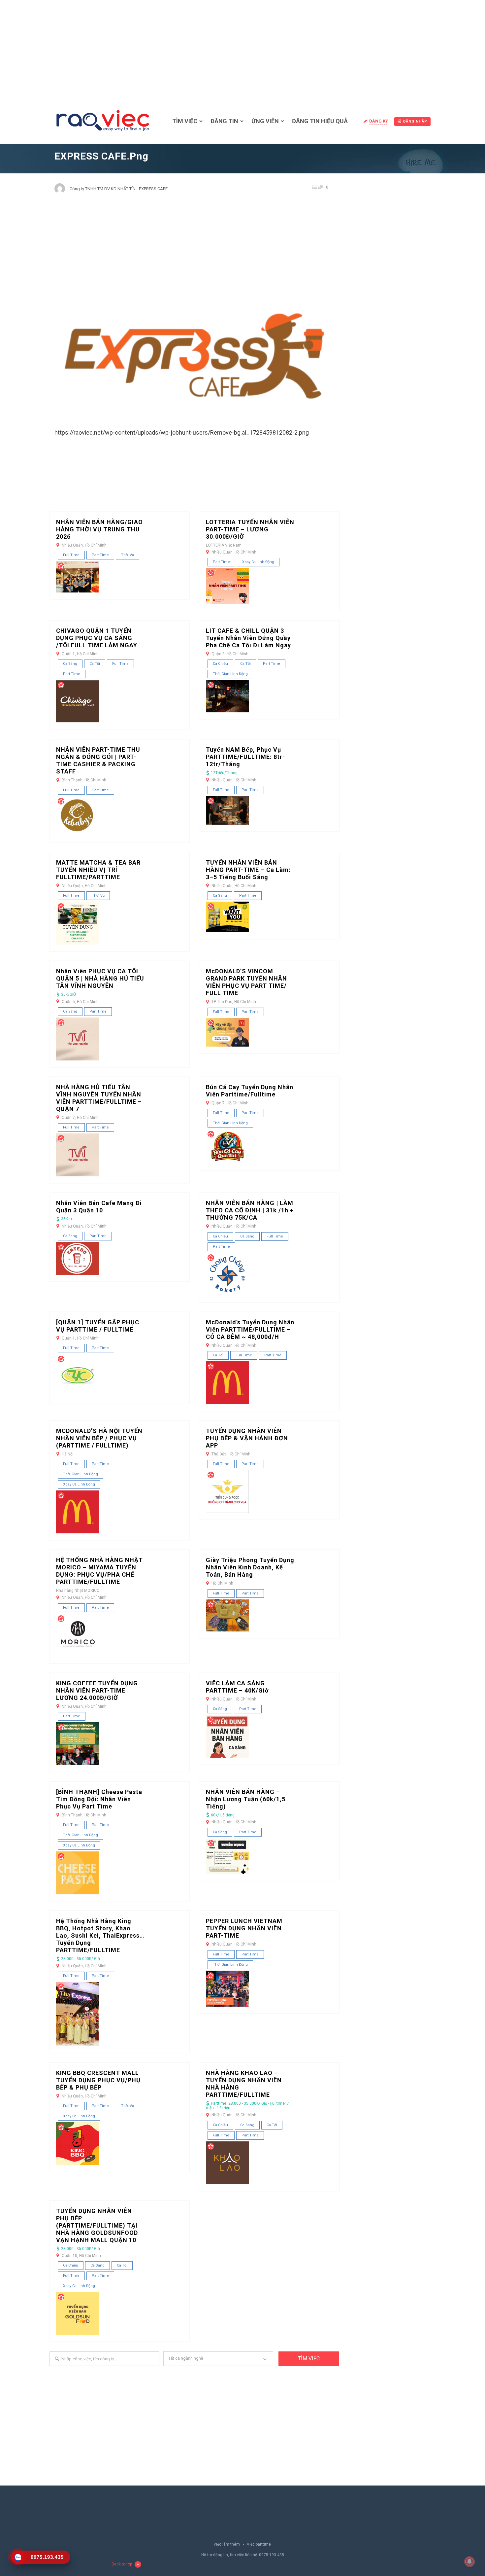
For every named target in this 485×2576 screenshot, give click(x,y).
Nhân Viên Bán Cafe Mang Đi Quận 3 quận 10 (99, 1207)
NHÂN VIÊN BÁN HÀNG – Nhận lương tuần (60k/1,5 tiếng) (246, 1799)
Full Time (71, 555)
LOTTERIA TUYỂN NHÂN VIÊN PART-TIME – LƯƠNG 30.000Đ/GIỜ (250, 529)
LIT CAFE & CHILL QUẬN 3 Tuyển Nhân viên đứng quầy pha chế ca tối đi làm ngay (248, 638)
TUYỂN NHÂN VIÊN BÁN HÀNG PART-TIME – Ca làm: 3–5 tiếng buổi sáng (248, 870)
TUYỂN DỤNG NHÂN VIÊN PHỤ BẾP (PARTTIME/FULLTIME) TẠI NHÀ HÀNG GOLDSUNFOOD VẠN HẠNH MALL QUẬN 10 (97, 2225)
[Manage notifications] (469, 2561)
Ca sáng (70, 664)
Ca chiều (220, 664)
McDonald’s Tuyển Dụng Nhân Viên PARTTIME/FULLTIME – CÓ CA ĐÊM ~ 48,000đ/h (250, 1329)
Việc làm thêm (227, 2544)
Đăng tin (224, 121)
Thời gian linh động (230, 674)
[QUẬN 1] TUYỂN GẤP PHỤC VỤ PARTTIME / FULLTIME (98, 1326)
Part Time (100, 555)
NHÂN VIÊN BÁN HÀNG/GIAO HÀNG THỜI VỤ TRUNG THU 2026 (99, 529)
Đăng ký (379, 121)
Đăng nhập (415, 121)
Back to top (122, 2564)
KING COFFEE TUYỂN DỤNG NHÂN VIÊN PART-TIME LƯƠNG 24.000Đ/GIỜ (97, 1690)
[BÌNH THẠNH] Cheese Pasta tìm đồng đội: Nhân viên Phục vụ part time (99, 1799)
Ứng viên (265, 121)
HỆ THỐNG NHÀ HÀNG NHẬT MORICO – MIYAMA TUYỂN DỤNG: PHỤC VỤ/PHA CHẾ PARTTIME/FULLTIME (99, 1571)
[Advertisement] (242, 50)
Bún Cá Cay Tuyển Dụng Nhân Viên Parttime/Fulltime (250, 1091)
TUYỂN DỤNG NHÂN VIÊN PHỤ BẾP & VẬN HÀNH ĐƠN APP (247, 1438)
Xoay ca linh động (258, 562)
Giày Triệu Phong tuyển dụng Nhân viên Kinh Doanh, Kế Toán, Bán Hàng (250, 1567)
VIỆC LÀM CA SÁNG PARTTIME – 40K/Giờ (237, 1687)
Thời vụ (128, 555)
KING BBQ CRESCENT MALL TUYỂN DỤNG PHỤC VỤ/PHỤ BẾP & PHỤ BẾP (98, 2080)
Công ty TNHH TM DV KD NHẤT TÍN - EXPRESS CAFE (119, 189)
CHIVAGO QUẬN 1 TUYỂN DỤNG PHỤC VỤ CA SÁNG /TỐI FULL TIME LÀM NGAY (97, 638)
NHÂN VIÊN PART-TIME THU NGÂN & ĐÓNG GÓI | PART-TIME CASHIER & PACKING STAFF (98, 760)
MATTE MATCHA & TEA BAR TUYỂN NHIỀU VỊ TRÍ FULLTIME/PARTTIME (98, 870)
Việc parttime (259, 2544)
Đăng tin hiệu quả (320, 121)
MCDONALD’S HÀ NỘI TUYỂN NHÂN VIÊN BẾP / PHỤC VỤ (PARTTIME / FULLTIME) (99, 1438)
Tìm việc (185, 121)
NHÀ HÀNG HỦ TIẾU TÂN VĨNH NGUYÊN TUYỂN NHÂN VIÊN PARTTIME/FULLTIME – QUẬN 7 (99, 1098)
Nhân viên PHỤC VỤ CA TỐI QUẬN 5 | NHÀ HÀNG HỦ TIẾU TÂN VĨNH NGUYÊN (100, 978)
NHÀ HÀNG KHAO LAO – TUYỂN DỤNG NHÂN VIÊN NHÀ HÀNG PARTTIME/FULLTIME (244, 2084)
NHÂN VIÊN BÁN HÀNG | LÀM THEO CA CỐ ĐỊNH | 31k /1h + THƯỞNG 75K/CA (250, 1210)
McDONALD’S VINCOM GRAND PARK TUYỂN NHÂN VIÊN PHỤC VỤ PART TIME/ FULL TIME (246, 982)
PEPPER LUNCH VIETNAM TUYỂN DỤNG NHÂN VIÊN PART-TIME (244, 1928)
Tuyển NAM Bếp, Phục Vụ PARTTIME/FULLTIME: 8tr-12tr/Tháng (245, 757)
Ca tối (95, 664)
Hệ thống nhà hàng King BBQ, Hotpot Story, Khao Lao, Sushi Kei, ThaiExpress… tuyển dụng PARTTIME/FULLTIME (100, 1935)
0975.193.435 (272, 2555)
